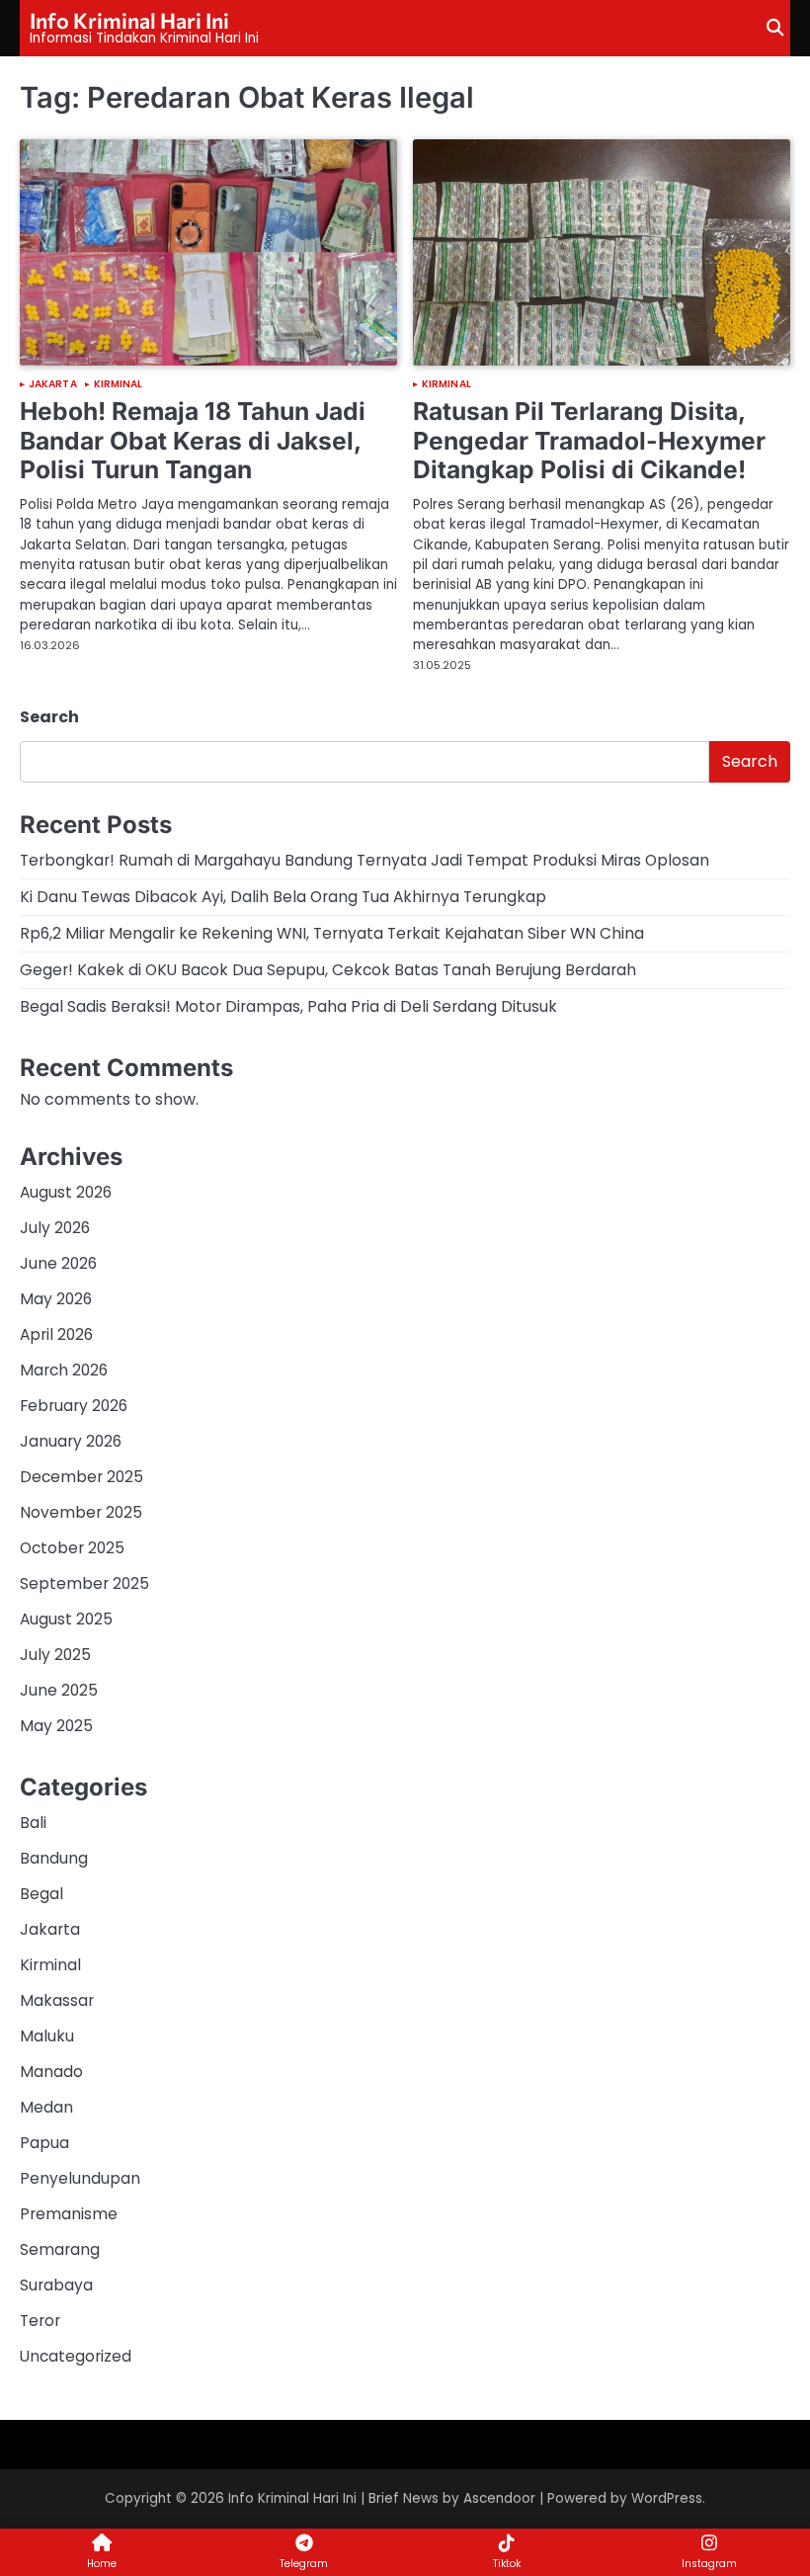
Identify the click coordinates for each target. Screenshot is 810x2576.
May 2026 (56, 1299)
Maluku (47, 2036)
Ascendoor (499, 2498)
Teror (40, 2321)
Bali (33, 1823)
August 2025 (66, 1619)
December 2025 (81, 1477)
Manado (51, 2072)
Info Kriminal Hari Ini (129, 20)
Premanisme (69, 2214)
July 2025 (55, 1655)
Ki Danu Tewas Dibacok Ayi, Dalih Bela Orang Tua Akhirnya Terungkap (283, 897)
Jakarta (53, 384)
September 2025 (84, 1583)
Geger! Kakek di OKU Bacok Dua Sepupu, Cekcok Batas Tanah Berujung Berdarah (328, 970)
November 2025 (81, 1512)
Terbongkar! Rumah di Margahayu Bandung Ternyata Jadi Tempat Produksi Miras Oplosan (364, 860)
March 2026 (64, 1370)
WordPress (667, 2498)
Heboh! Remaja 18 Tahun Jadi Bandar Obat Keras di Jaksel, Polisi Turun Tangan (193, 440)
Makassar (57, 2000)
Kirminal (119, 384)
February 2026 (74, 1406)
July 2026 (55, 1228)
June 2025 (59, 1690)
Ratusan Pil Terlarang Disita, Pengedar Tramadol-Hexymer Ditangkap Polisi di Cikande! (589, 440)
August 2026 (66, 1192)
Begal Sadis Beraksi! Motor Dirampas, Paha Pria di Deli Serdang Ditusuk (288, 1006)
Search (49, 717)
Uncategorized (76, 2356)
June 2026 (58, 1263)
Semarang (60, 2249)
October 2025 (72, 1548)
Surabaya (56, 2285)
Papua (44, 2143)
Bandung (54, 1858)
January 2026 (71, 1441)
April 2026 (56, 1334)
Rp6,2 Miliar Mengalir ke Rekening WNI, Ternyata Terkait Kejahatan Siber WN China (332, 933)
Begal (41, 1894)
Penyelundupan (80, 2178)
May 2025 (56, 1726)
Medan (46, 2107)
